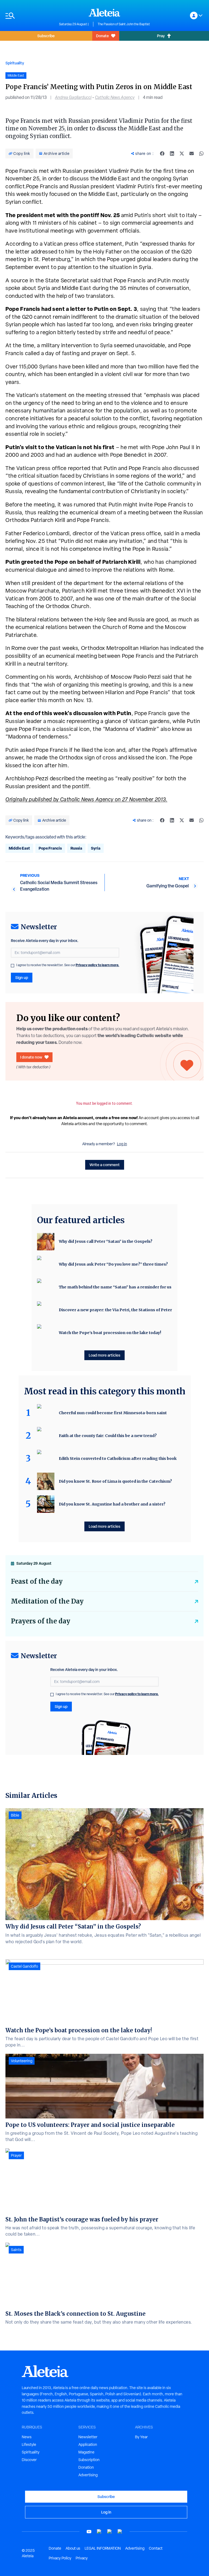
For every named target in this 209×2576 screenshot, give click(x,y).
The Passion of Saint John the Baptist (124, 24)
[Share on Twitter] (182, 154)
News (27, 2437)
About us (73, 2548)
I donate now (31, 1057)
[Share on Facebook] (162, 154)
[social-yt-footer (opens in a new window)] (89, 2532)
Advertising (88, 2475)
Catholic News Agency (115, 97)
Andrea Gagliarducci (73, 97)
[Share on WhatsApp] (201, 154)
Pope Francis (50, 848)
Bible (15, 1815)
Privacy (82, 2558)
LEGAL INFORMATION (103, 2548)
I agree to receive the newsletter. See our (68, 965)
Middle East (19, 848)
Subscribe (46, 36)
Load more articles (104, 1355)
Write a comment (105, 1165)
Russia (76, 848)
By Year (141, 2437)
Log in (122, 1144)
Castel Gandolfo (24, 1966)
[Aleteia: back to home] (104, 12)
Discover (29, 2460)
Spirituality (15, 63)
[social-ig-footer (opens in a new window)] (120, 2532)
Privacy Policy (60, 2558)
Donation (86, 2467)
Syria (96, 848)
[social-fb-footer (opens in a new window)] (99, 2532)
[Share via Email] (192, 154)
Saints (16, 2250)
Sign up (22, 977)
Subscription (89, 2460)
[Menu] (30, 16)
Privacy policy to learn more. (97, 965)
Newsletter (88, 2437)
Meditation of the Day (47, 1601)
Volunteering (22, 2061)
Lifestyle (29, 2444)
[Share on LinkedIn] (172, 154)
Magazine (86, 2452)
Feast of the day (37, 1581)
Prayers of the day (41, 1621)
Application (88, 2444)
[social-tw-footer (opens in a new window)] (110, 2532)
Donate (102, 36)
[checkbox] (13, 966)
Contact (156, 2548)
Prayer (16, 2155)
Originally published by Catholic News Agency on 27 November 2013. (86, 799)
